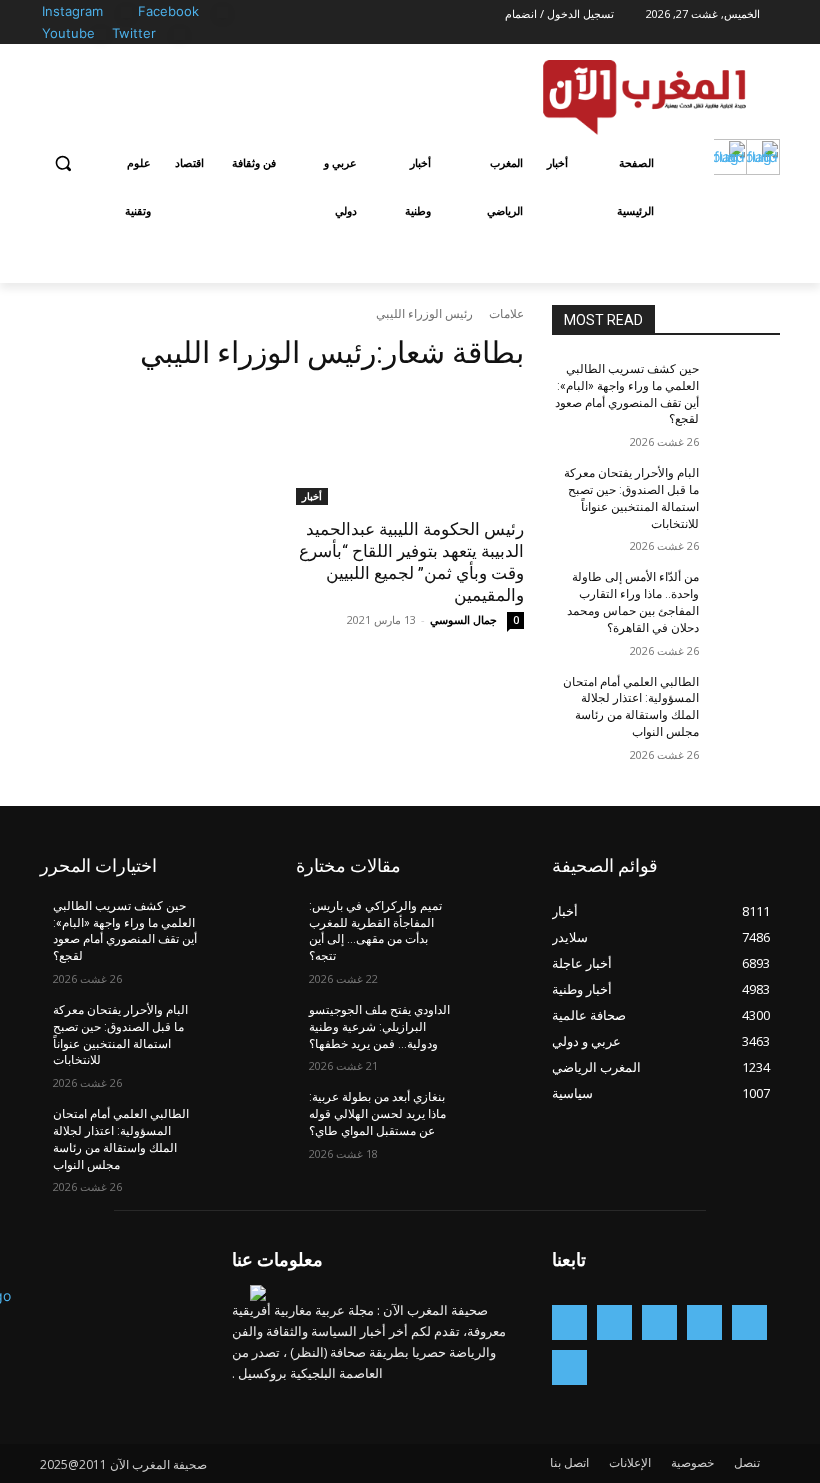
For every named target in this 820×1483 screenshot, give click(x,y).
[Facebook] (222, 12)
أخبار (312, 496)
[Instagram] (126, 12)
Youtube (68, 33)
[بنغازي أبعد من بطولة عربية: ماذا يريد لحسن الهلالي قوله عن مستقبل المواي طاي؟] (490, 1113)
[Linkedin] (614, 1322)
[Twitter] (179, 34)
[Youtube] (100, 34)
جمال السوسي (463, 619)
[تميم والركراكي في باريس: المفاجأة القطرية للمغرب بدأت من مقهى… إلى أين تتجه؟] (490, 922)
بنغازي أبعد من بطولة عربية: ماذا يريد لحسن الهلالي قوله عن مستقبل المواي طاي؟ (377, 1114)
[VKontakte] (569, 1367)
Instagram (72, 11)
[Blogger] (749, 1322)
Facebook (168, 11)
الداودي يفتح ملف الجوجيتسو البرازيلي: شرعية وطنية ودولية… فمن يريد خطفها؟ (379, 1027)
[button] (63, 163)
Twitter (134, 33)
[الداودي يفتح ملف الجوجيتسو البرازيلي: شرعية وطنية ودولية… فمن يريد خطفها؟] (490, 1026)
